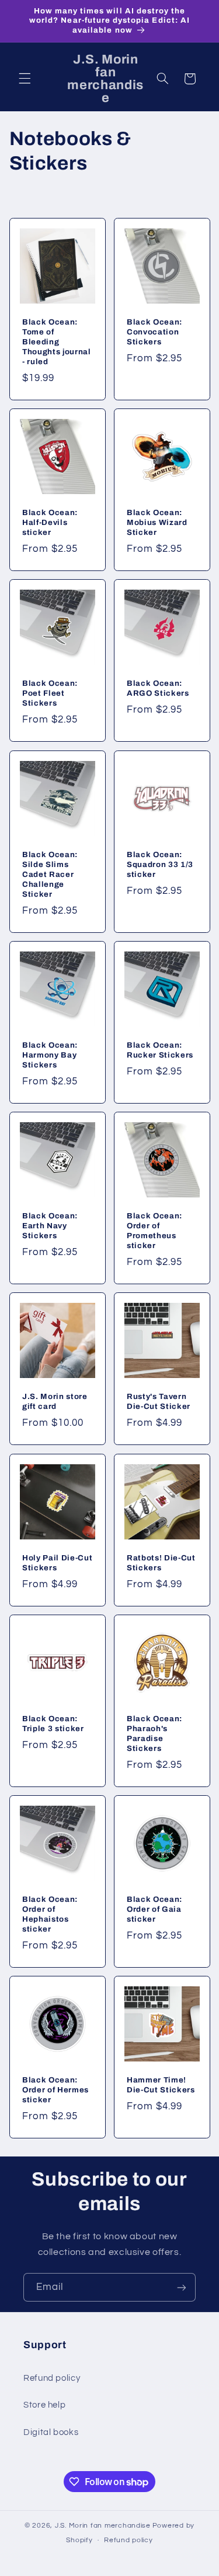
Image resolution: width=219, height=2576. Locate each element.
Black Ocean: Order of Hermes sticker (55, 2090)
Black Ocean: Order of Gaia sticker (154, 1909)
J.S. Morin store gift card (55, 1401)
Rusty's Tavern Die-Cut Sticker (159, 1401)
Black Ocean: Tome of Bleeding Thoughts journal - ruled (57, 342)
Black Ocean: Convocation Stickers (154, 332)
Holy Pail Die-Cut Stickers (57, 1563)
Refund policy (52, 2378)
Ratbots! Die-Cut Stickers (161, 1563)
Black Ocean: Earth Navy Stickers (50, 1226)
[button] (25, 79)
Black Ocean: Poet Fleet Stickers (50, 693)
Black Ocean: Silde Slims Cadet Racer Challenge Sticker (50, 874)
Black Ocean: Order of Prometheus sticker (154, 1231)
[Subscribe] (182, 2287)
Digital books (51, 2432)
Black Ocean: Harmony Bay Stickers (50, 1055)
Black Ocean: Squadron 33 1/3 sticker (160, 864)
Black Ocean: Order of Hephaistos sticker (50, 1914)
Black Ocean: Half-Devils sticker (50, 522)
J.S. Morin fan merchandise (103, 2526)
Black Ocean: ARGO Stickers (158, 688)
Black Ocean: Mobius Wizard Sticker (157, 522)
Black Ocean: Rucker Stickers (160, 1050)
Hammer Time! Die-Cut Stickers (161, 2085)
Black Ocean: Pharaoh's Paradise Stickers (154, 1733)
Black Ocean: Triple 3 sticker (53, 1724)
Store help (44, 2405)
